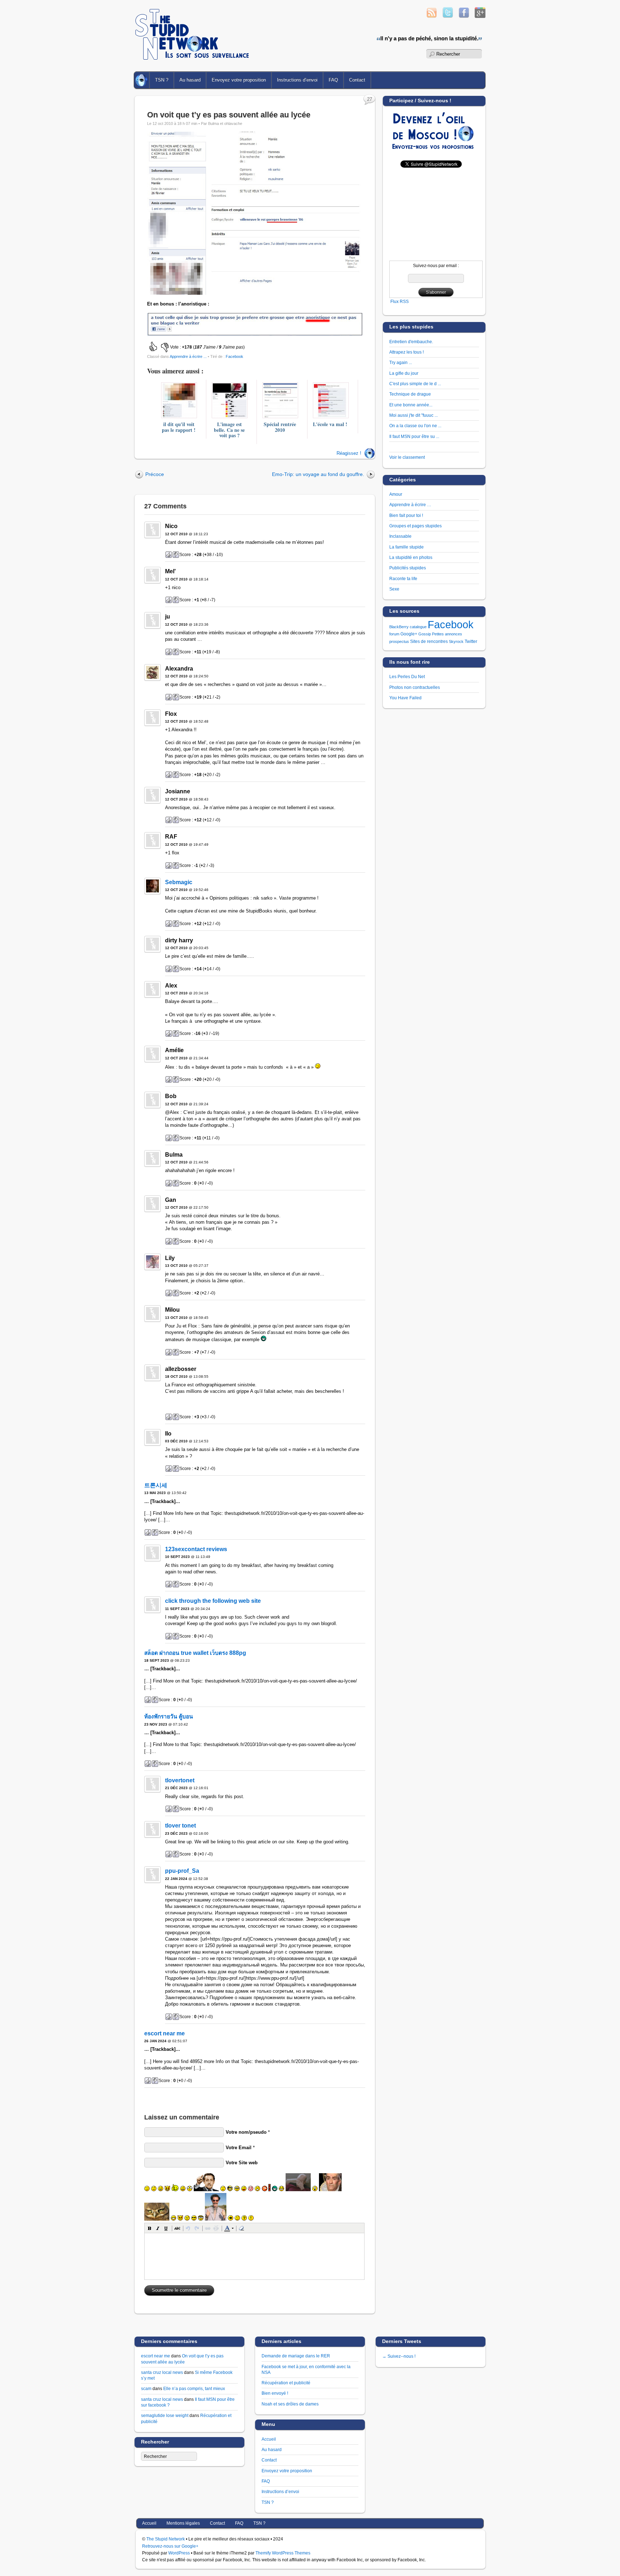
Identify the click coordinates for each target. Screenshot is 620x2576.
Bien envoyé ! (275, 2393)
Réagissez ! (349, 453)
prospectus (399, 641)
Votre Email (239, 2148)
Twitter (471, 641)
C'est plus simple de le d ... (415, 384)
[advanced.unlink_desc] (216, 2228)
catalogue (418, 627)
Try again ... (401, 362)
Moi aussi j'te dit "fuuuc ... (414, 415)
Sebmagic (179, 882)
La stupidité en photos (411, 557)
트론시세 (156, 1485)
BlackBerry (399, 627)
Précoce (155, 474)
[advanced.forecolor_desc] (227, 2228)
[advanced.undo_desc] (188, 2228)
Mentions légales (183, 2523)
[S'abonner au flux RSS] (432, 16)
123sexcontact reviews (196, 1549)
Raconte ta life (403, 578)
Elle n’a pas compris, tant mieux (194, 2388)
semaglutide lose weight (165, 2415)
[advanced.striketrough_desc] (177, 2228)
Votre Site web (242, 2163)
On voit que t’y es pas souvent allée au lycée (229, 115)
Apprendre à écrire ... (188, 356)
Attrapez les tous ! (407, 352)
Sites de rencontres (429, 641)
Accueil (142, 80)
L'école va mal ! (330, 424)
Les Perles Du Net (407, 676)
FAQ (333, 80)
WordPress (179, 2553)
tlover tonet (180, 1826)
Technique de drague (410, 394)
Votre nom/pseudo (246, 2132)
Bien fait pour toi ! (406, 515)
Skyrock (456, 641)
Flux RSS (400, 301)
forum (394, 634)
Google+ (409, 634)
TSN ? (162, 80)
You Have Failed (405, 698)
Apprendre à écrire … (410, 505)
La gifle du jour (404, 373)
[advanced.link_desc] (208, 2228)
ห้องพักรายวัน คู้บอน (169, 1716)
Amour (396, 494)
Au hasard (190, 80)
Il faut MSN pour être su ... (414, 436)
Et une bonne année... (411, 405)
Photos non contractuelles (415, 687)
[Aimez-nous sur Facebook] (464, 16)
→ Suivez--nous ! (399, 2356)
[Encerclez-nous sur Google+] (480, 16)
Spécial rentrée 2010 (280, 427)
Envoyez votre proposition (239, 80)
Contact (357, 80)
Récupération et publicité (286, 2383)
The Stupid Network (166, 2539)
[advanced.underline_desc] (166, 2228)
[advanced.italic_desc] (158, 2228)
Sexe (394, 589)
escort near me (165, 2033)
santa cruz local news (162, 2372)
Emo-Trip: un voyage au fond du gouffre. (318, 474)
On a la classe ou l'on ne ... (415, 426)
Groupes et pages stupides (415, 526)
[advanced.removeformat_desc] (241, 2228)
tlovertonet (180, 1780)
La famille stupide (407, 547)
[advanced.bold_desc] (150, 2228)
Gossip (425, 634)
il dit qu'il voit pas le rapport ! (179, 427)
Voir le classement (407, 457)
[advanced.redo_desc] (197, 2228)
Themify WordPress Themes (283, 2553)
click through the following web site (213, 1601)
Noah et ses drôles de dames (290, 2404)
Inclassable (400, 536)
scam (146, 2388)
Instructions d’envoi (297, 80)
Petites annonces (447, 634)
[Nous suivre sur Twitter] (448, 16)
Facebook (234, 356)
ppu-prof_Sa (182, 1871)
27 (370, 99)
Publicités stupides (408, 568)
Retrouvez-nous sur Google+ (170, 2546)
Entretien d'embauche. (411, 342)
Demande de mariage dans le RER (296, 2356)
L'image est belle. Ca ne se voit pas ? (229, 430)
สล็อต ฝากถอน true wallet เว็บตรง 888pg (195, 1653)
